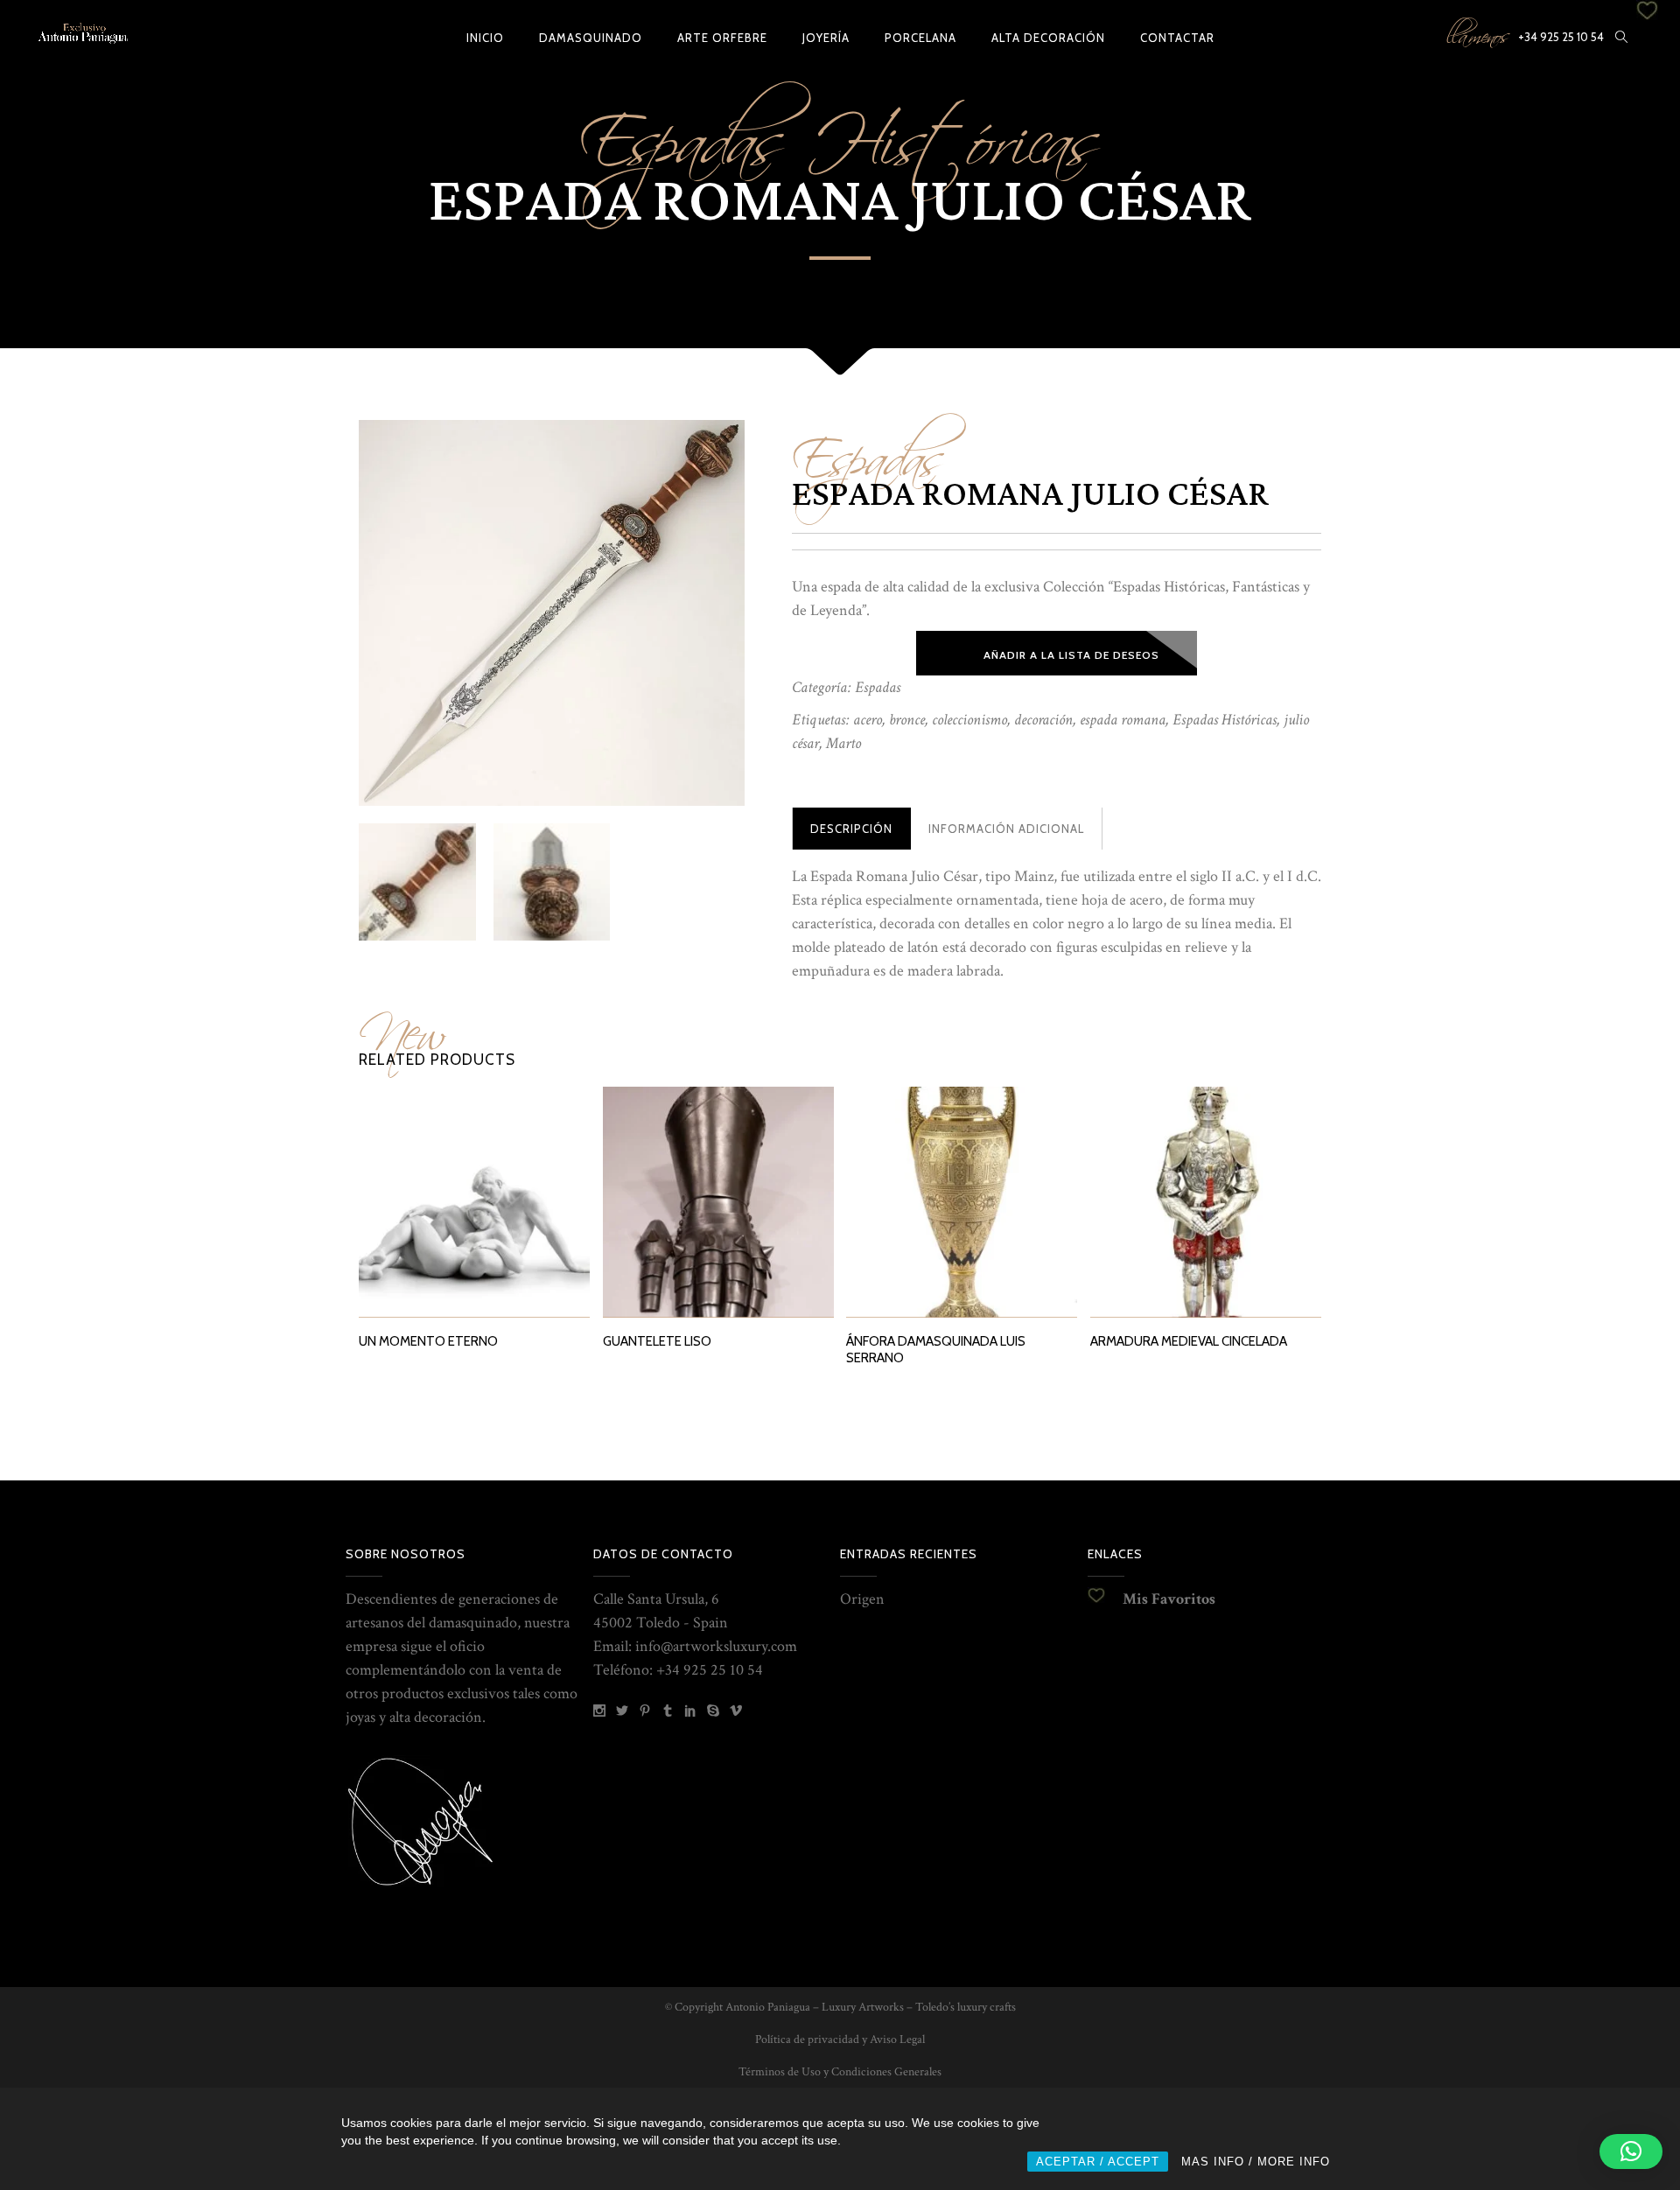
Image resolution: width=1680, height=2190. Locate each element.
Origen (862, 1599)
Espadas (868, 449)
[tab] (851, 829)
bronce (907, 720)
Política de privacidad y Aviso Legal (840, 2040)
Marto (843, 743)
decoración (1043, 720)
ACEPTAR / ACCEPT (1098, 2162)
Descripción (851, 829)
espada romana (1123, 720)
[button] (1631, 2152)
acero (868, 720)
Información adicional (1006, 829)
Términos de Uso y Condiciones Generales (840, 2072)
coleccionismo (969, 720)
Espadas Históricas (1225, 720)
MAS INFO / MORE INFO (1256, 2162)
